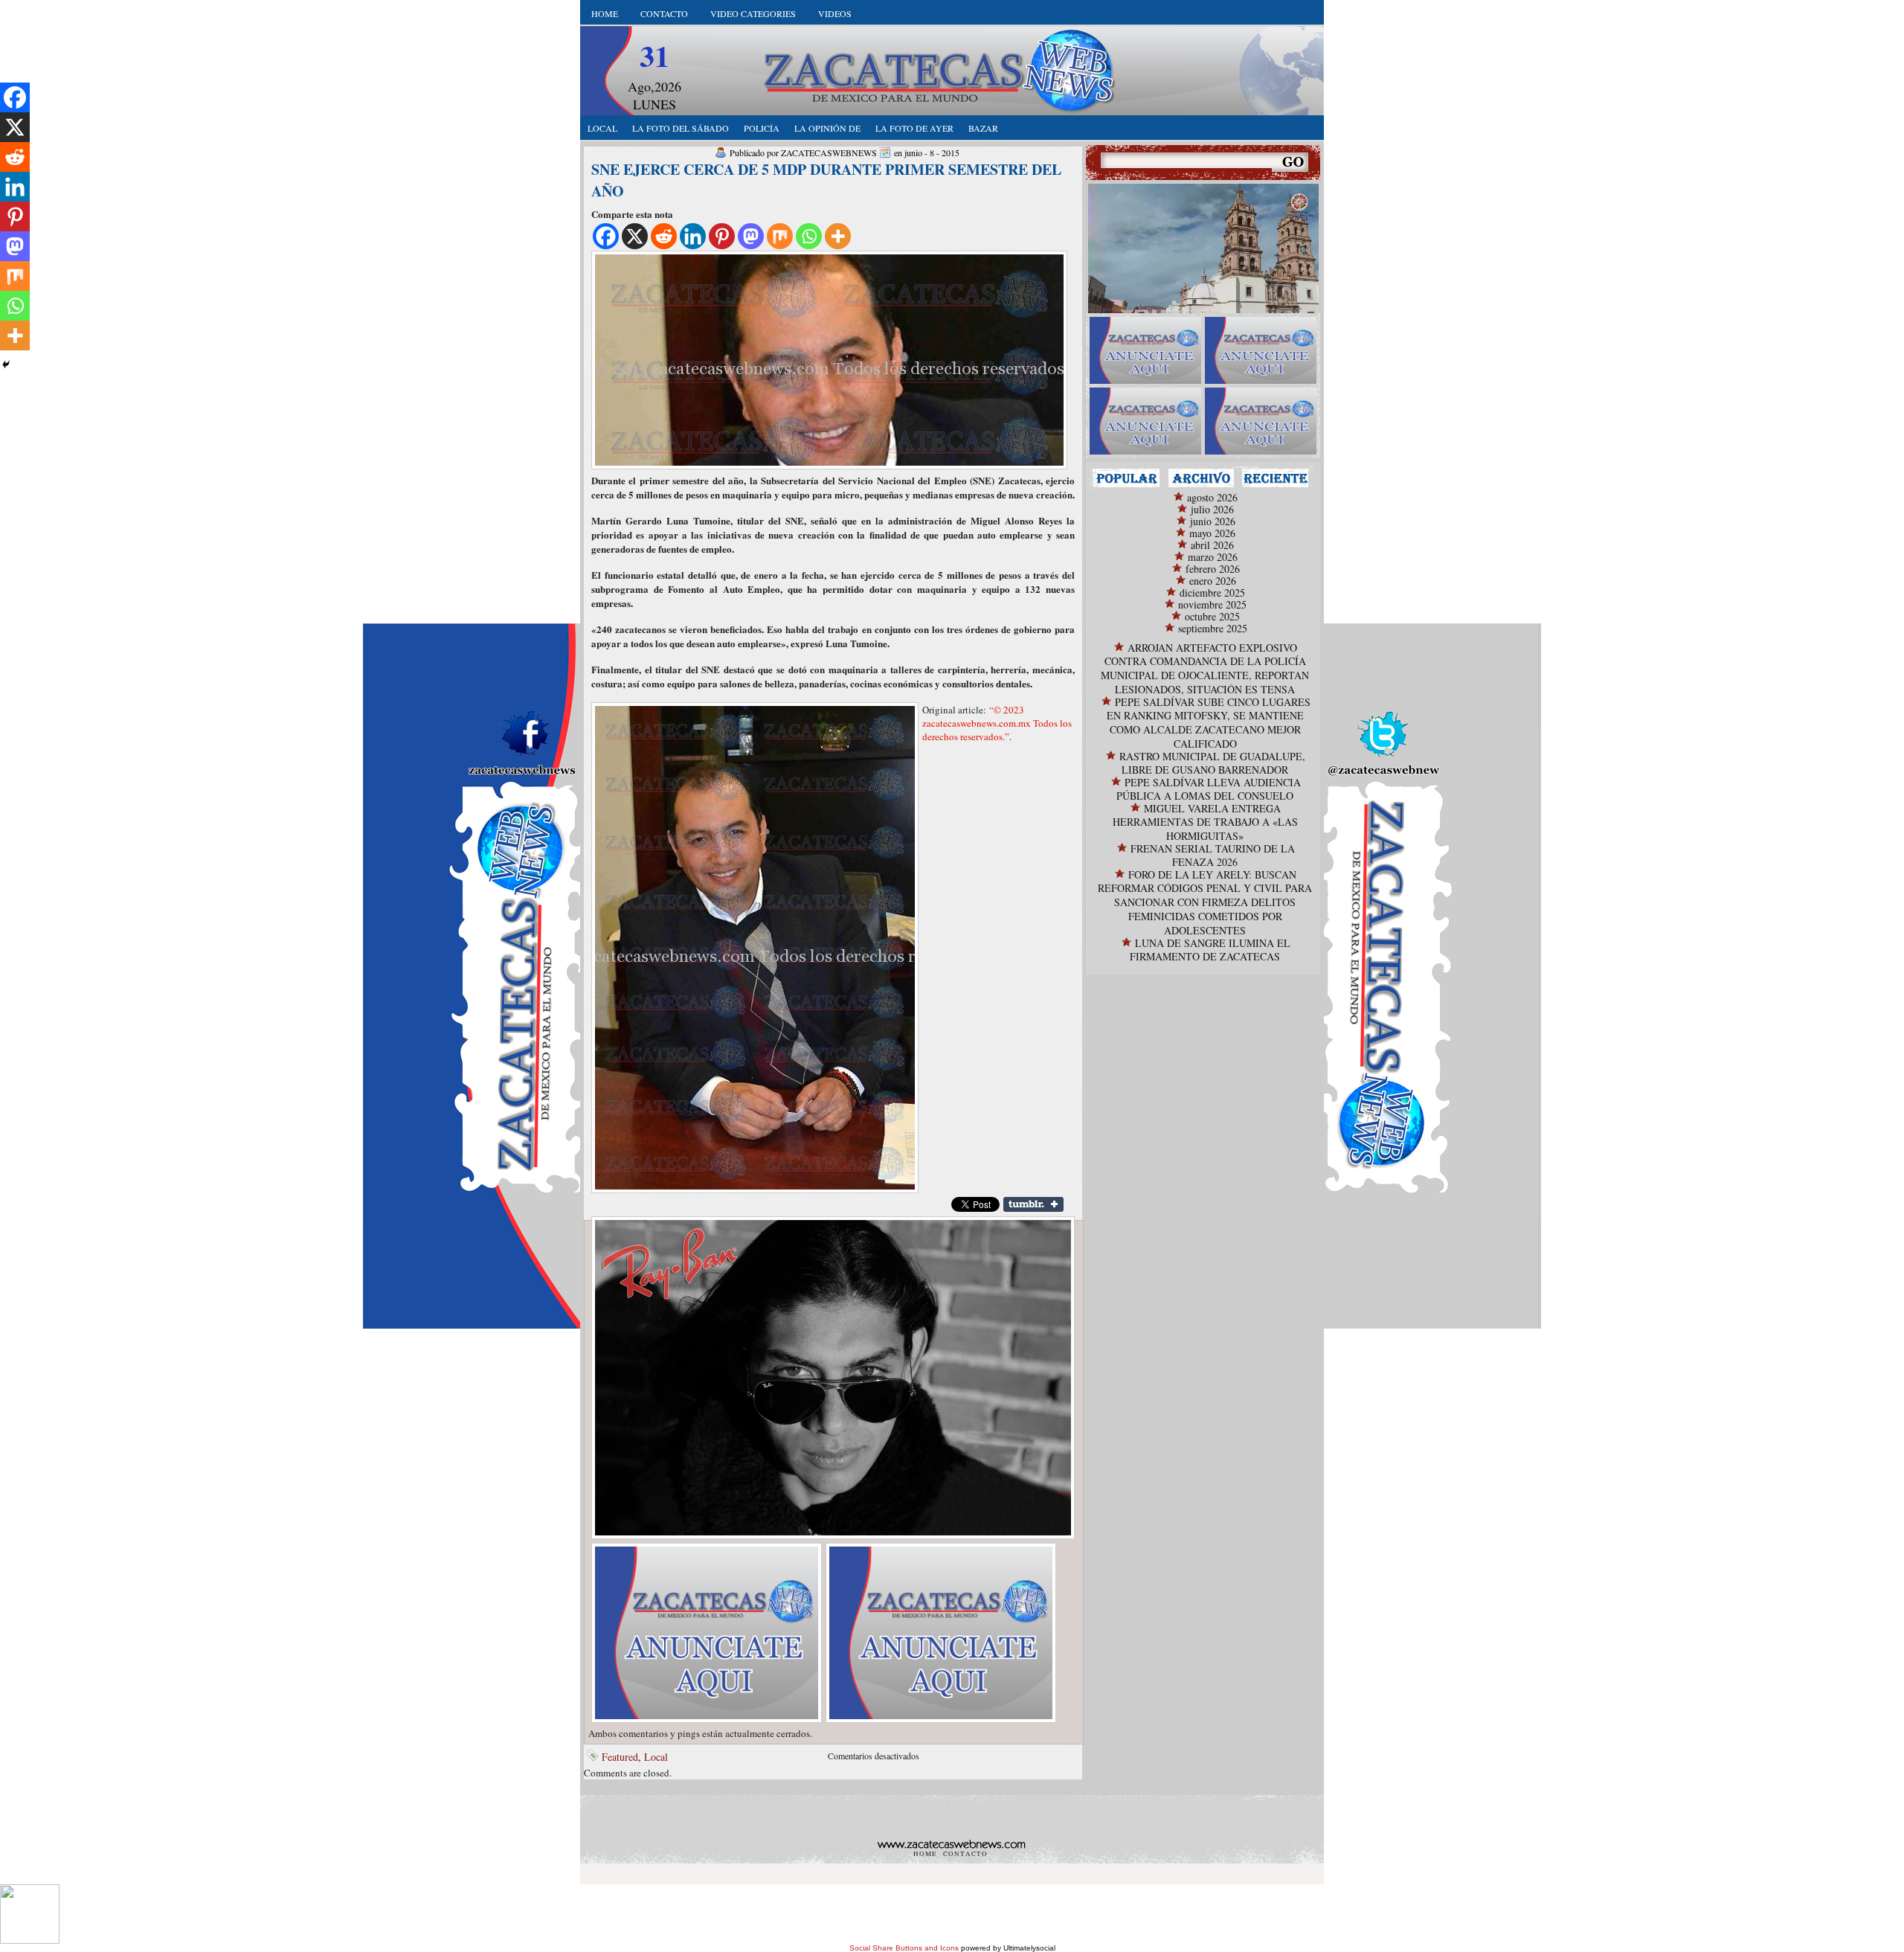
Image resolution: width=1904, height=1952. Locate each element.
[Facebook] (606, 236)
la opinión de (827, 128)
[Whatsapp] (809, 236)
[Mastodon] (751, 236)
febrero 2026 (1213, 569)
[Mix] (780, 236)
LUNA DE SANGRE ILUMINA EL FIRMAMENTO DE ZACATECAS (1210, 950)
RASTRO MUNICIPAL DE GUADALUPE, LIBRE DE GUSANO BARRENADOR (1212, 763)
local (602, 128)
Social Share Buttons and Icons (904, 1948)
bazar (983, 128)
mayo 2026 (1212, 533)
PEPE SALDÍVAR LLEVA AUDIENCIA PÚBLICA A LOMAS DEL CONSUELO (1209, 789)
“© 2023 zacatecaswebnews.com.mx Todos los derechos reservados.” (997, 723)
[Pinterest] (722, 236)
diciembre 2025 (1212, 593)
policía (762, 128)
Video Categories (753, 13)
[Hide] (6, 365)
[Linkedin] (693, 236)
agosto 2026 (1212, 497)
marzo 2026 (1213, 557)
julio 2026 (1212, 509)
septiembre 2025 (1213, 628)
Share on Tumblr (1033, 1204)
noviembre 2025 (1212, 604)
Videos (835, 13)
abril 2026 (1212, 545)
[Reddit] (664, 236)
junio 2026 (1213, 521)
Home (605, 13)
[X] (635, 236)
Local (656, 1757)
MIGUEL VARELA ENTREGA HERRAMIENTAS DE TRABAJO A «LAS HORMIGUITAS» (1205, 822)
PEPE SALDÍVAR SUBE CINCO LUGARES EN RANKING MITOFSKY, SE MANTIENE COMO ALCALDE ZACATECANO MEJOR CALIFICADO (1209, 723)
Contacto (664, 13)
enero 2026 (1213, 581)
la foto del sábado (681, 128)
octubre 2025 (1212, 616)
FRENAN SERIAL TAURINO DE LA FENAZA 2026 (1213, 855)
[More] (838, 236)
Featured (620, 1757)
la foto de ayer (914, 128)
